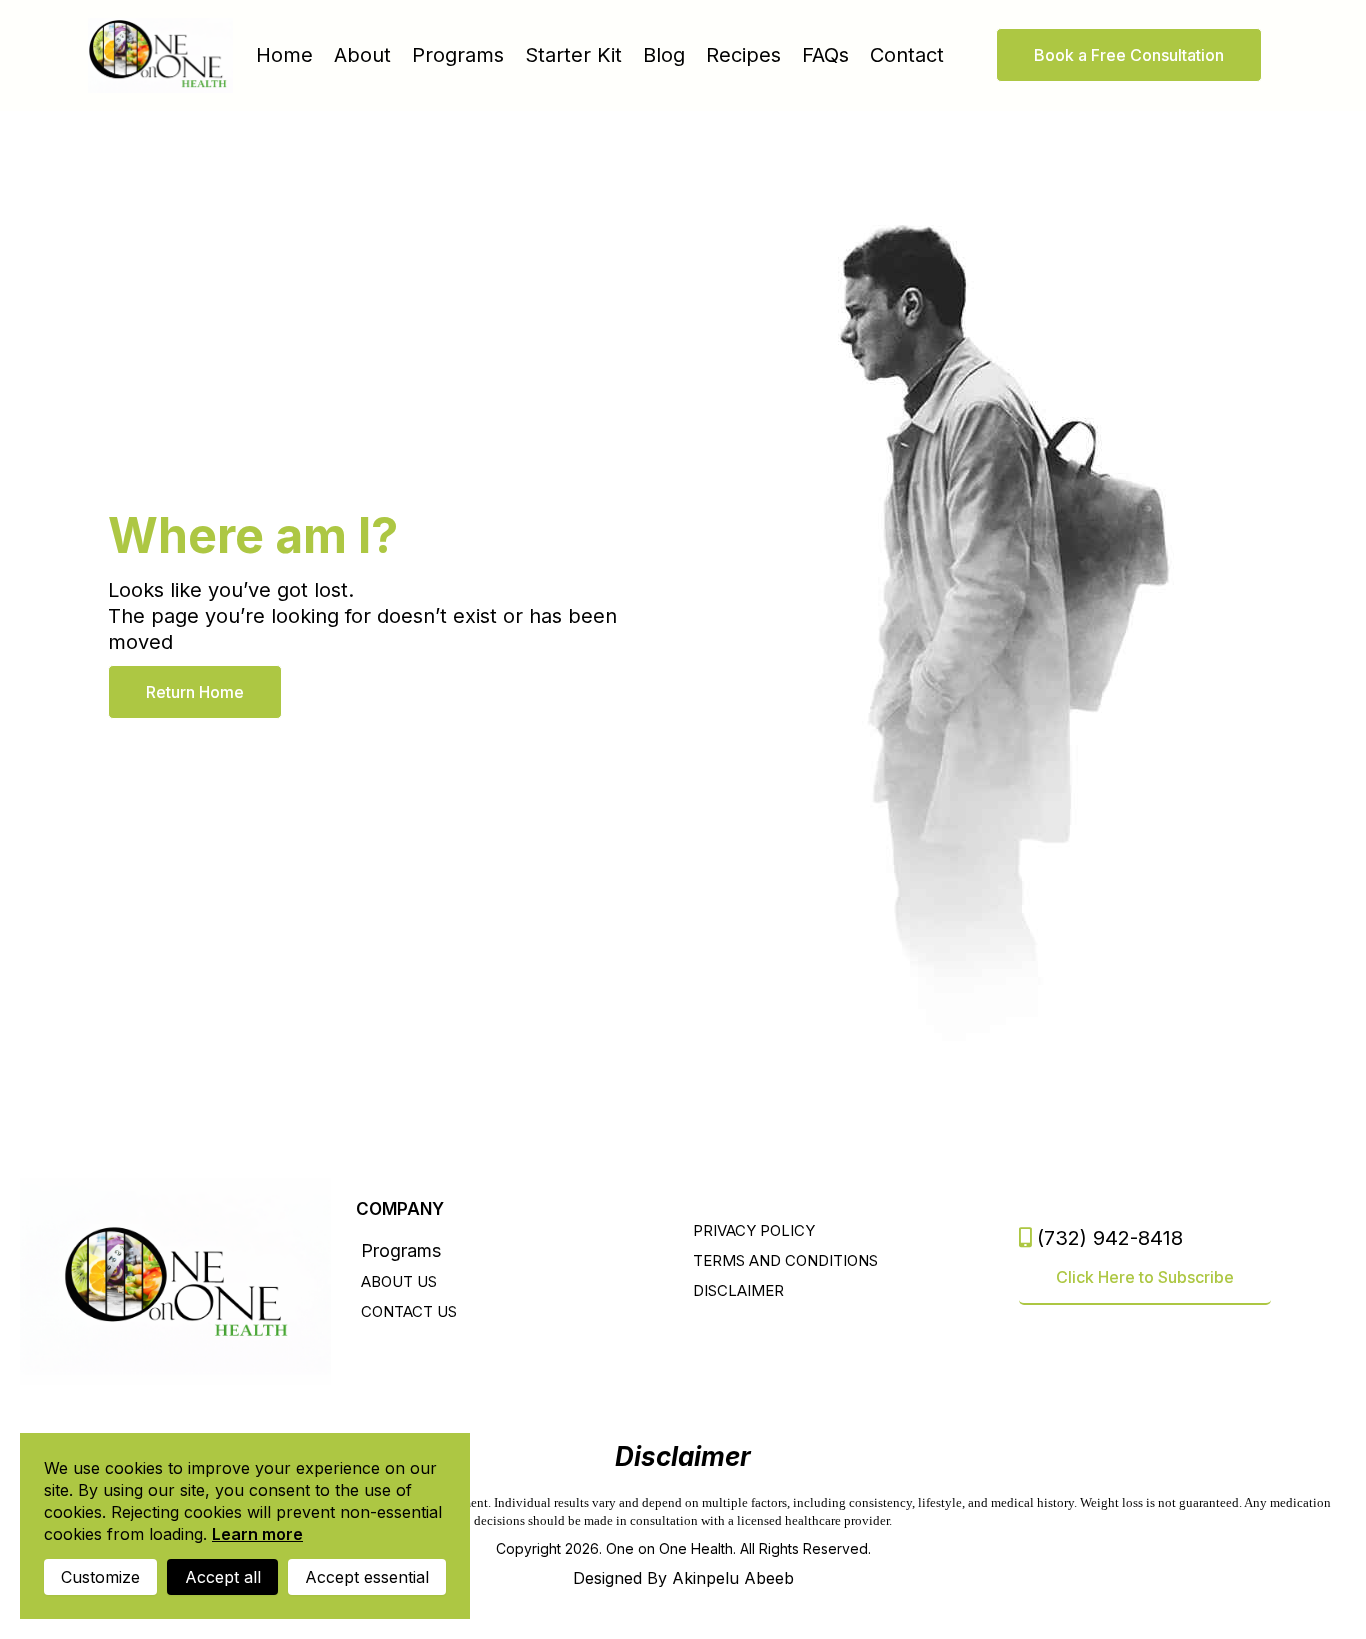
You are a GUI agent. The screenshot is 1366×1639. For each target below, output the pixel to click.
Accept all (223, 1577)
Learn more (257, 1534)
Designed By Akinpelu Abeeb (683, 1578)
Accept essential (367, 1577)
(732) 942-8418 (1110, 1238)
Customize (100, 1577)
